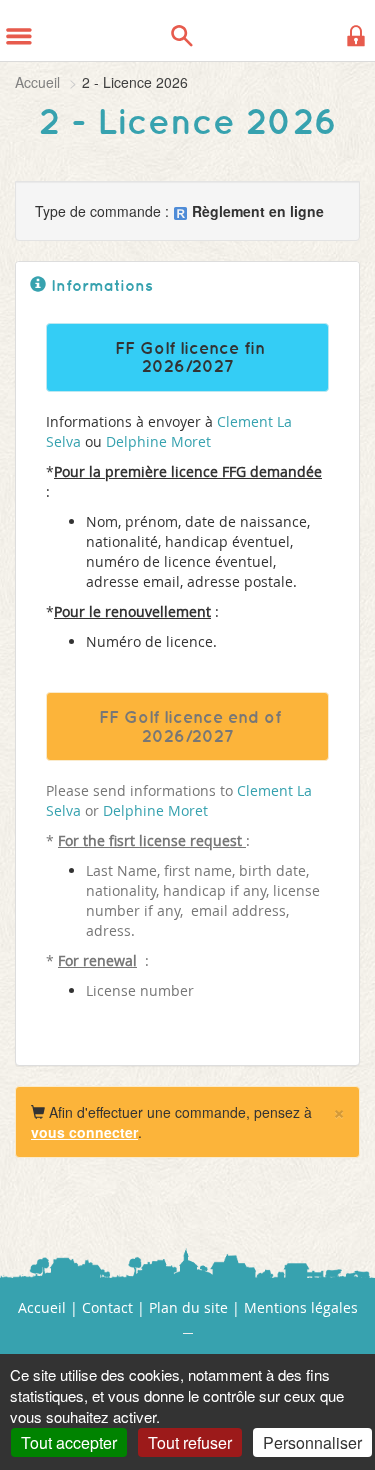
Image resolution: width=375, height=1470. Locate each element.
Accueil (37, 82)
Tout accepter (69, 1442)
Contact (107, 1307)
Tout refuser (190, 1442)
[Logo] (68, 30)
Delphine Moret (158, 441)
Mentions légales (301, 1307)
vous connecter (84, 1132)
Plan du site (188, 1307)
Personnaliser (312, 1442)
